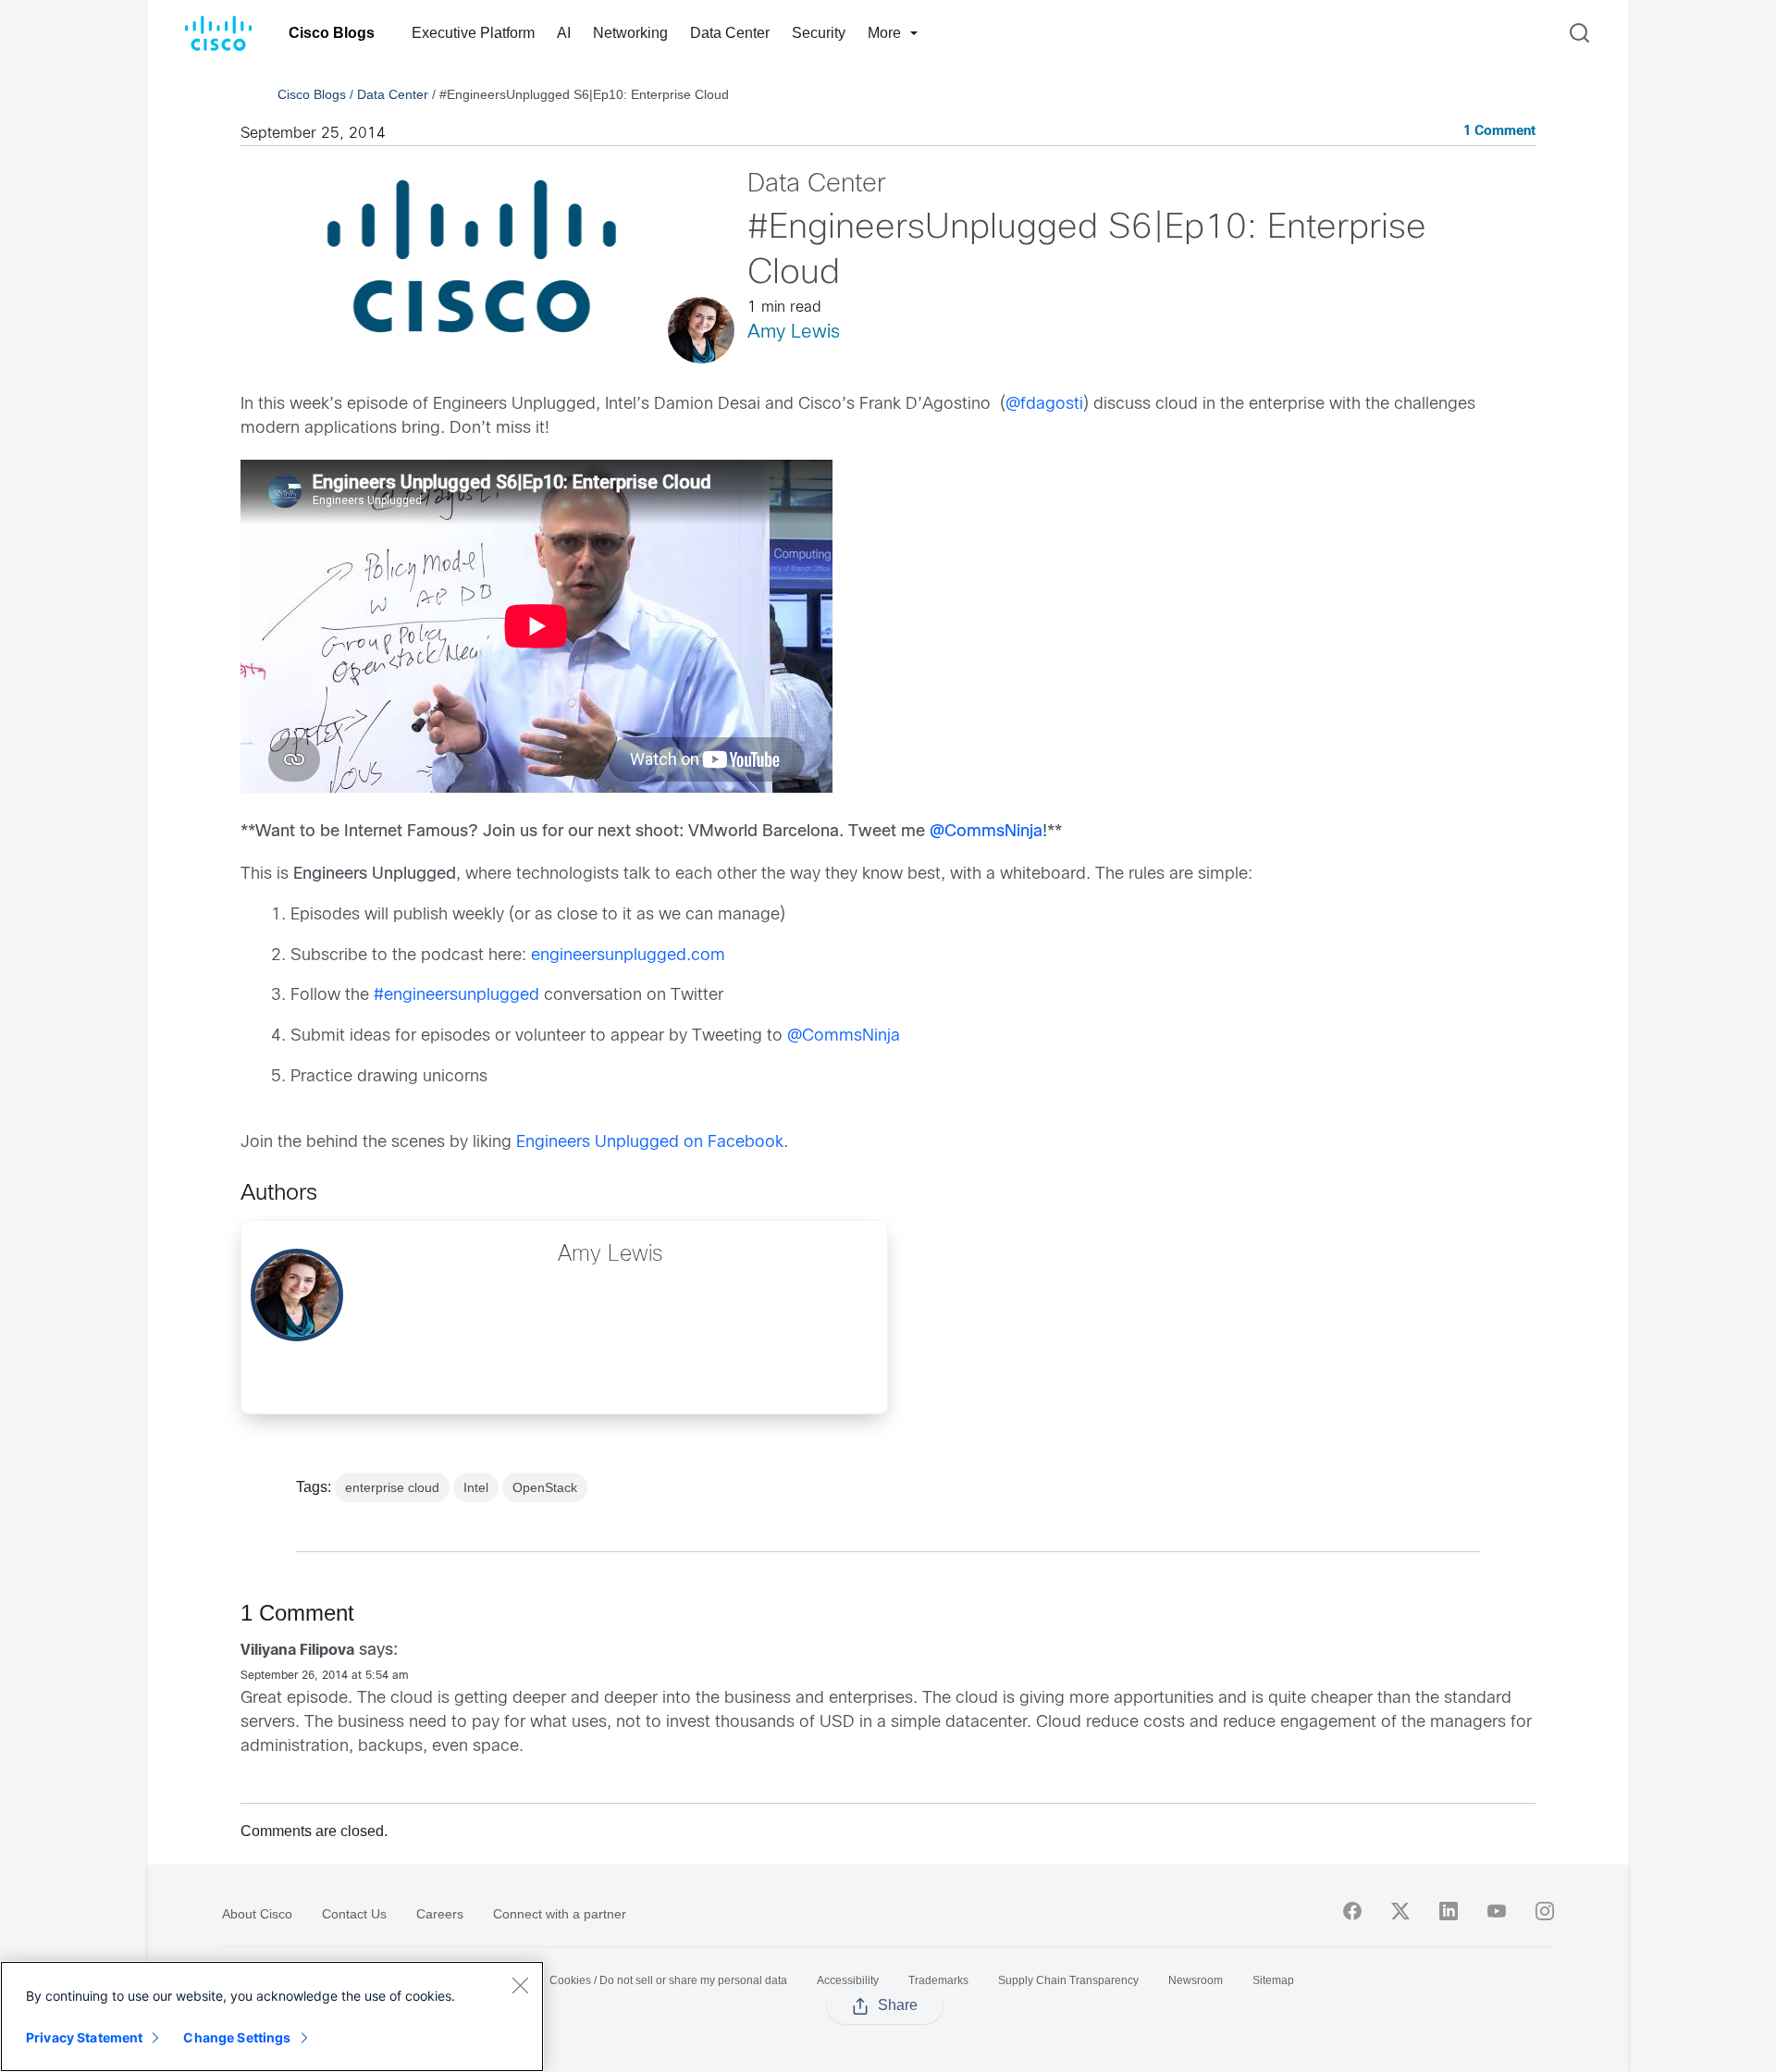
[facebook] (1352, 1911)
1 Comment (1499, 132)
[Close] (520, 1985)
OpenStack (545, 1487)
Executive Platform (473, 33)
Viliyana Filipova (297, 1651)
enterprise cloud (392, 1487)
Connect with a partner (560, 1914)
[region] (272, 2016)
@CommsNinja (986, 832)
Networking (630, 33)
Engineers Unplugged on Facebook (650, 1143)
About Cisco (257, 1914)
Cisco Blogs (332, 33)
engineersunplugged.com (628, 956)
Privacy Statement (84, 2037)
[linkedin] (1449, 1911)
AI (564, 33)
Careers (440, 1914)
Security (819, 33)
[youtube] (1497, 1911)
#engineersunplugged (456, 996)
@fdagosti (1044, 405)
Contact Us (354, 1914)
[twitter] (1400, 1911)
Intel (476, 1487)
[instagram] (1545, 1911)
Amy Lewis (794, 333)
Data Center (730, 33)
